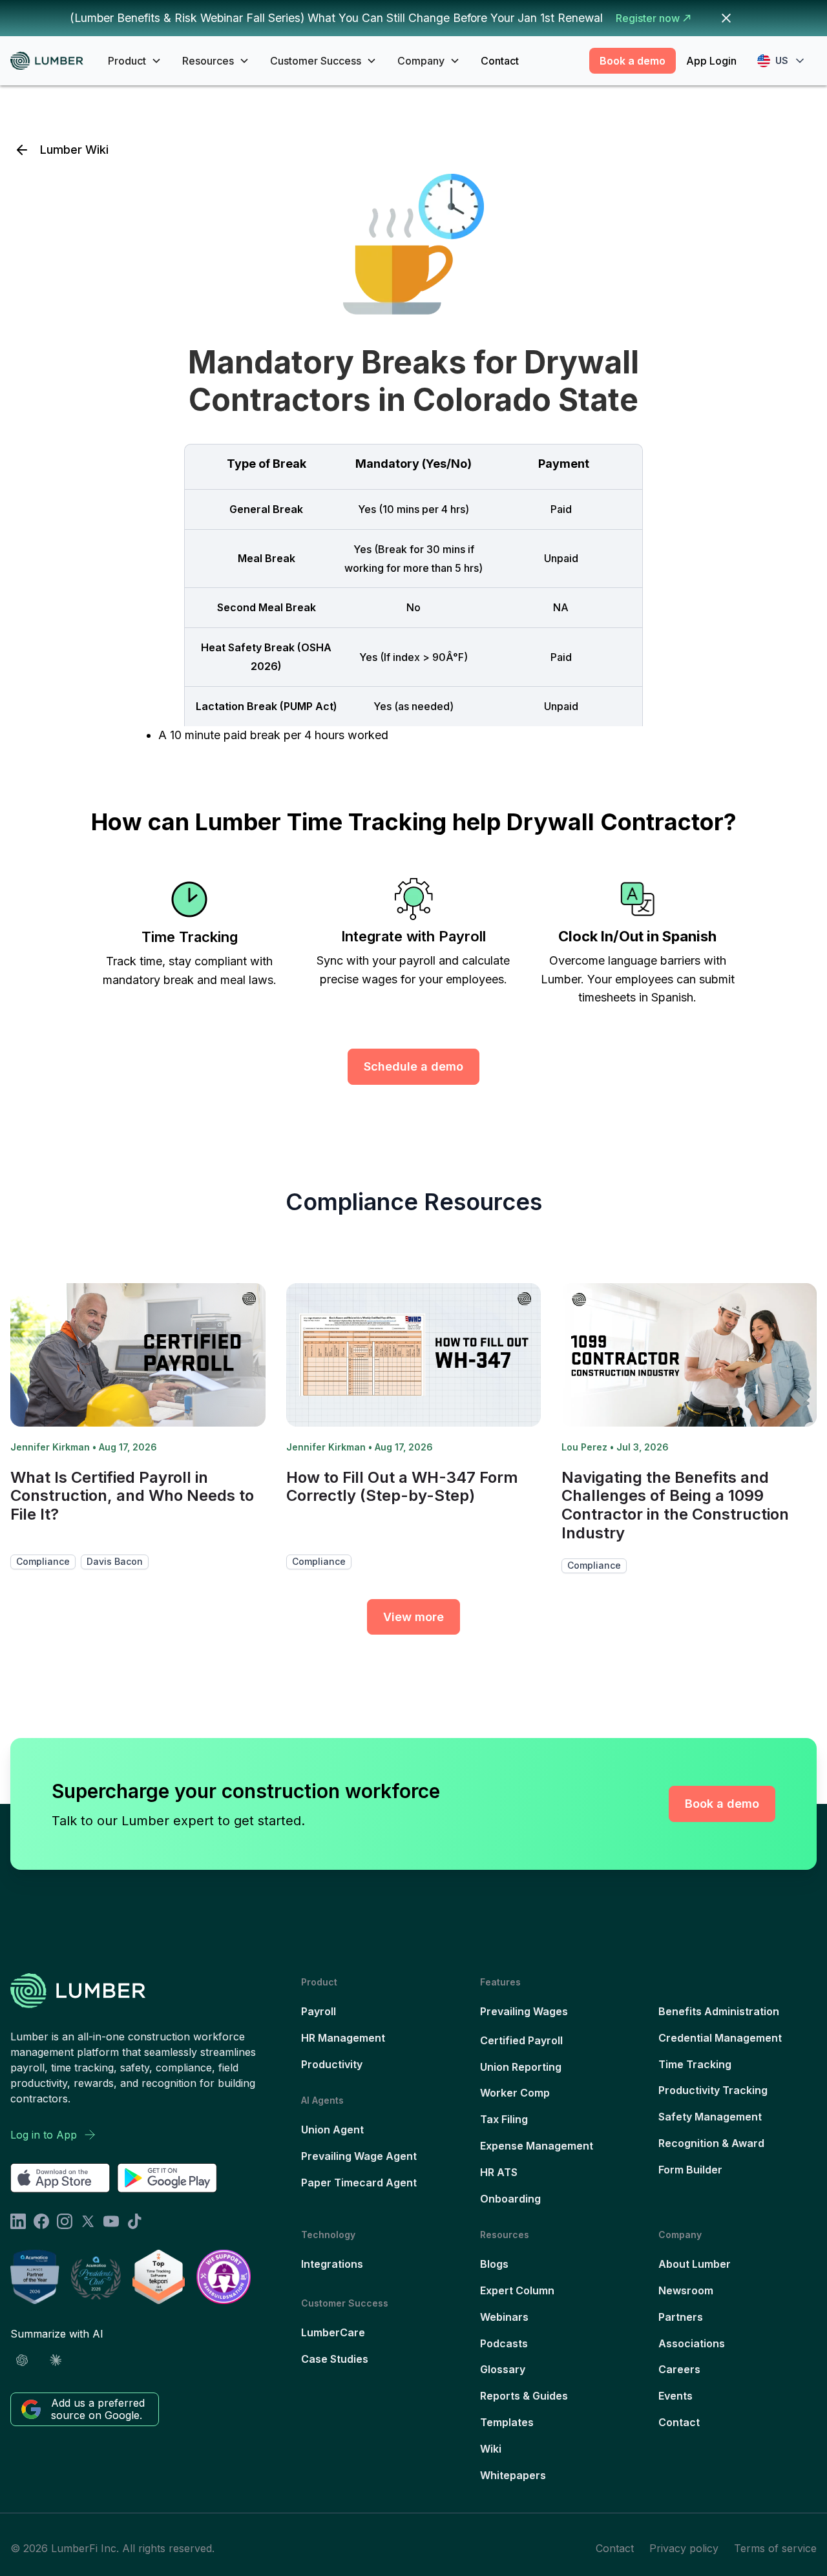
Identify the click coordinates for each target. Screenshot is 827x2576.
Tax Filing (504, 2119)
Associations (692, 2343)
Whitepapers (513, 2475)
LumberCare (333, 2332)
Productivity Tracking (713, 2090)
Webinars (504, 2317)
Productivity (332, 2064)
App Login (711, 61)
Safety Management (710, 2117)
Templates (507, 2422)
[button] (135, 61)
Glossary (503, 2369)
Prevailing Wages (524, 2011)
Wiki (491, 2449)
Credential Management (720, 2038)
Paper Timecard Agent (359, 2183)
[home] (51, 61)
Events (675, 2396)
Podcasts (504, 2343)
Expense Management (537, 2146)
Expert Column (517, 2290)
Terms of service (775, 2548)
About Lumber (695, 2264)
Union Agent (332, 2130)
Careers (679, 2369)
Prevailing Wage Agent (359, 2156)
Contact (500, 61)
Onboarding (510, 2199)
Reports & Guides (524, 2396)
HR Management (343, 2038)
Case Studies (335, 2359)
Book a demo (633, 61)
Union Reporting (521, 2067)
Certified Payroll (521, 2040)
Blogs (494, 2264)
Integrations (332, 2264)
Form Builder (690, 2170)
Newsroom (686, 2290)
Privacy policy (684, 2548)
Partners (681, 2317)
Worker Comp (515, 2093)
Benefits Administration (719, 2011)
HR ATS (499, 2172)
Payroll (319, 2011)
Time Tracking (695, 2064)
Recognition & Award (711, 2143)
